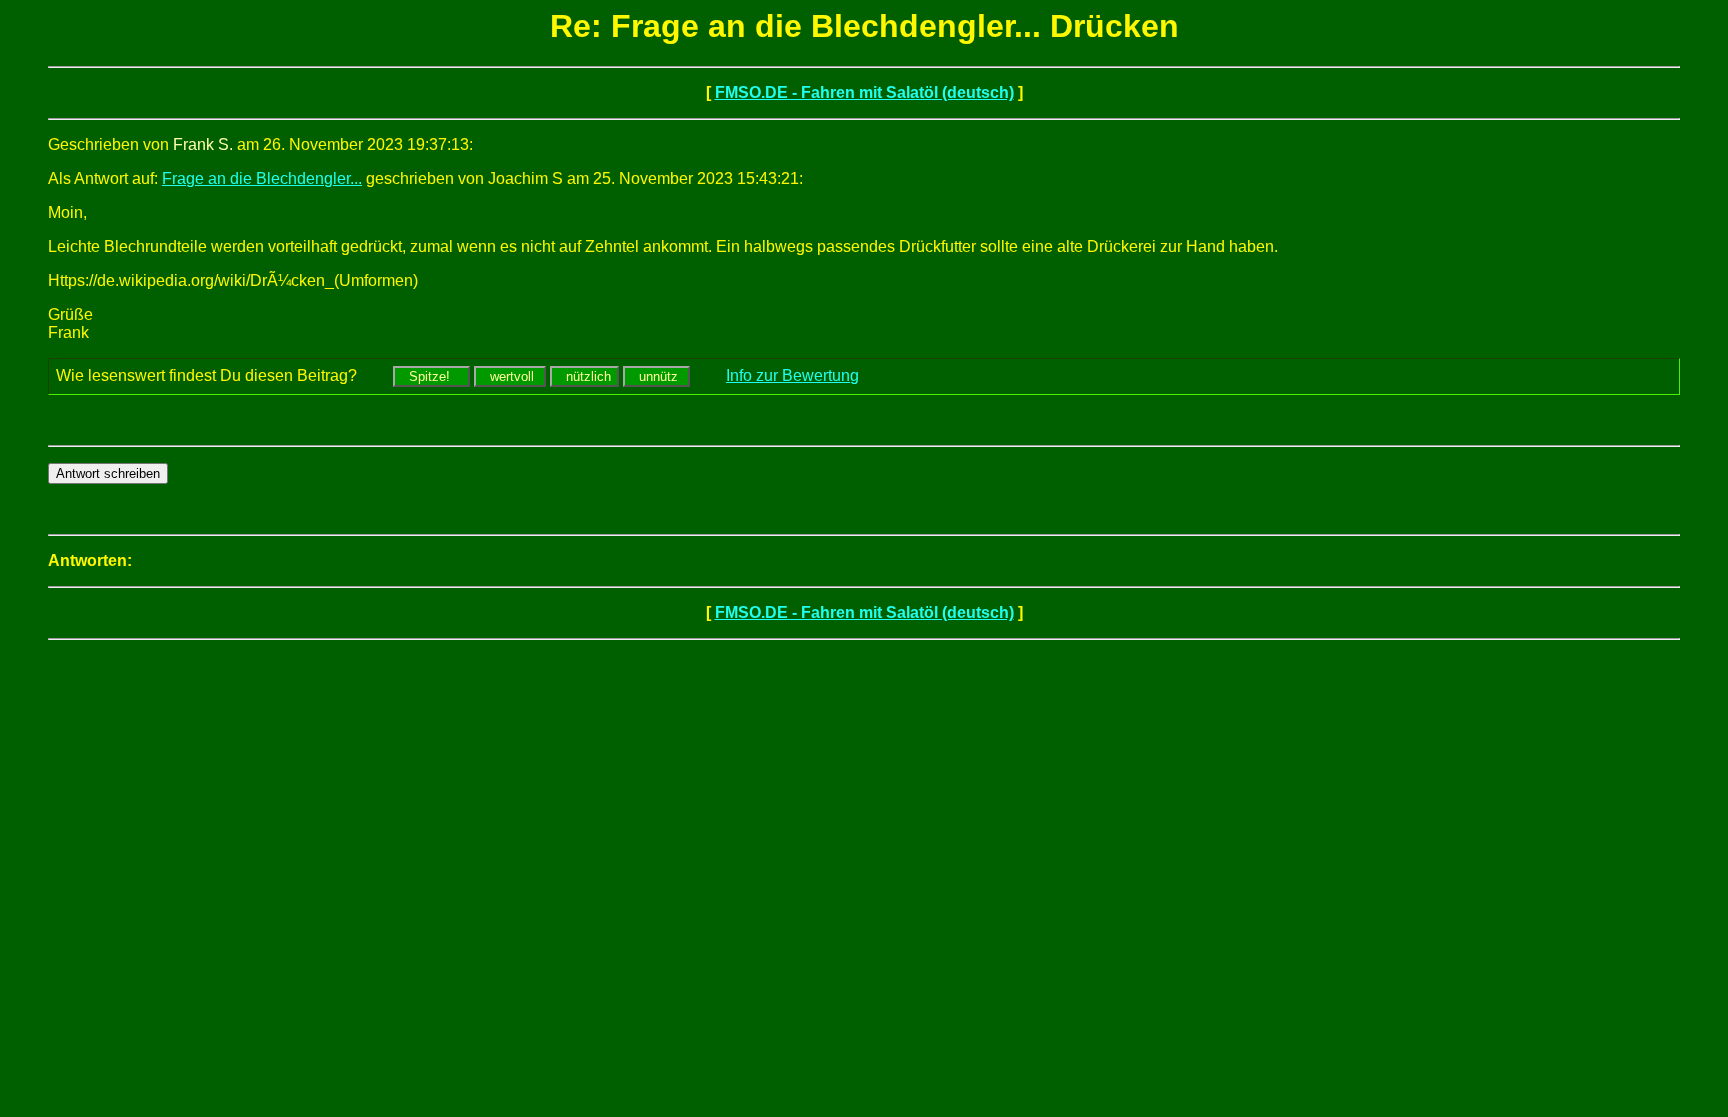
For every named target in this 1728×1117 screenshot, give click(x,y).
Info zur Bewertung (792, 375)
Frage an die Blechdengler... (262, 178)
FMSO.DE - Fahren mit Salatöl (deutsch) (864, 92)
